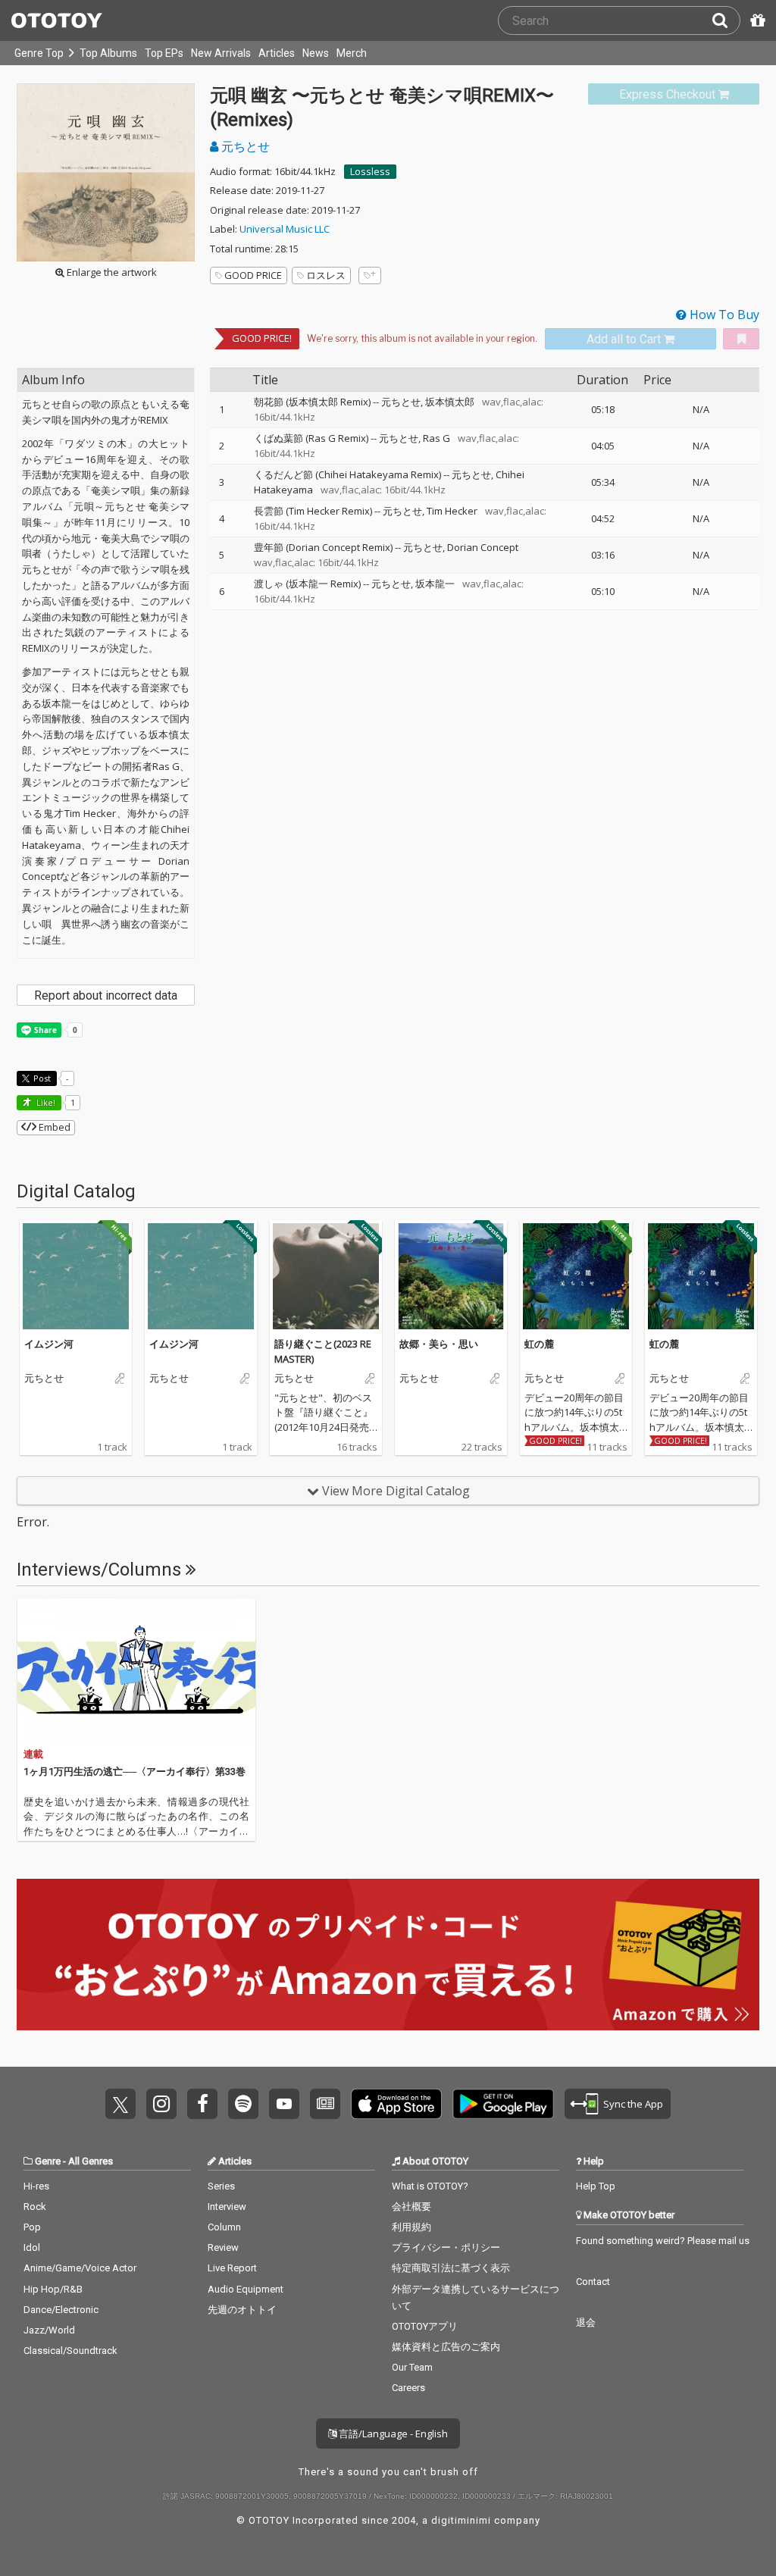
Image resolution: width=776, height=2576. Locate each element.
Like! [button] (45, 1102)
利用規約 (411, 2227)
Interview (227, 2207)
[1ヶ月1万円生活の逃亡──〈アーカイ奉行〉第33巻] (136, 1671)
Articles (277, 53)
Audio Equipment (246, 2289)
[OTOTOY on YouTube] (284, 2104)
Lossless (370, 171)
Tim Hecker (452, 511)
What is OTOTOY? (430, 2186)
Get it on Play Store (503, 2104)
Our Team (412, 2367)
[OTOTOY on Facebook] (202, 2104)
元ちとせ (244, 146)
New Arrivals (221, 53)
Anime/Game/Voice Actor (80, 2268)
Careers (408, 2388)
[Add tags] (370, 275)
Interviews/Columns (101, 1570)
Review (223, 2247)
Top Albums (108, 53)
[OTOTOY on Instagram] (161, 2104)
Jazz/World (49, 2330)
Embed (53, 1127)
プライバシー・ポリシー (446, 2247)
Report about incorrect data (106, 995)
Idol (32, 2247)
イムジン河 (49, 1344)
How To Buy (723, 315)
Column (224, 2227)
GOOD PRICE (253, 275)
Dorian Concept (483, 547)
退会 (586, 2322)
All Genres (91, 2161)
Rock (35, 2207)
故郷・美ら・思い (439, 1344)
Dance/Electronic (61, 2310)
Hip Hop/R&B (53, 2289)
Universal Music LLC (285, 229)
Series (221, 2186)
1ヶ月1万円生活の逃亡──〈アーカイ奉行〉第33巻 (135, 1772)
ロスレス (326, 275)
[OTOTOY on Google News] (325, 2104)
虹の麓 (539, 1344)
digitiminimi (461, 2520)
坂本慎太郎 (450, 402)
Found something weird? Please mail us (663, 2241)
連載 (33, 1754)
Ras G (436, 438)
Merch (352, 53)
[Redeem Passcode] (756, 20)
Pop (32, 2227)
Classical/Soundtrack (70, 2351)
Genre (48, 2161)
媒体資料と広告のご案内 (446, 2347)
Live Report (232, 2268)
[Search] (726, 20)
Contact (593, 2282)
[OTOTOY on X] (120, 2104)
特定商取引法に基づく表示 (451, 2268)
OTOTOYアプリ (425, 2326)
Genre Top (39, 53)
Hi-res (36, 2186)
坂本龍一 (435, 584)
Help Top (596, 2186)
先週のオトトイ (242, 2310)
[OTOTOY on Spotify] (243, 2104)
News (316, 53)
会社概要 (411, 2207)
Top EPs (164, 53)
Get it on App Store (396, 2104)
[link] (674, 94)
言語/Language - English (392, 2434)
